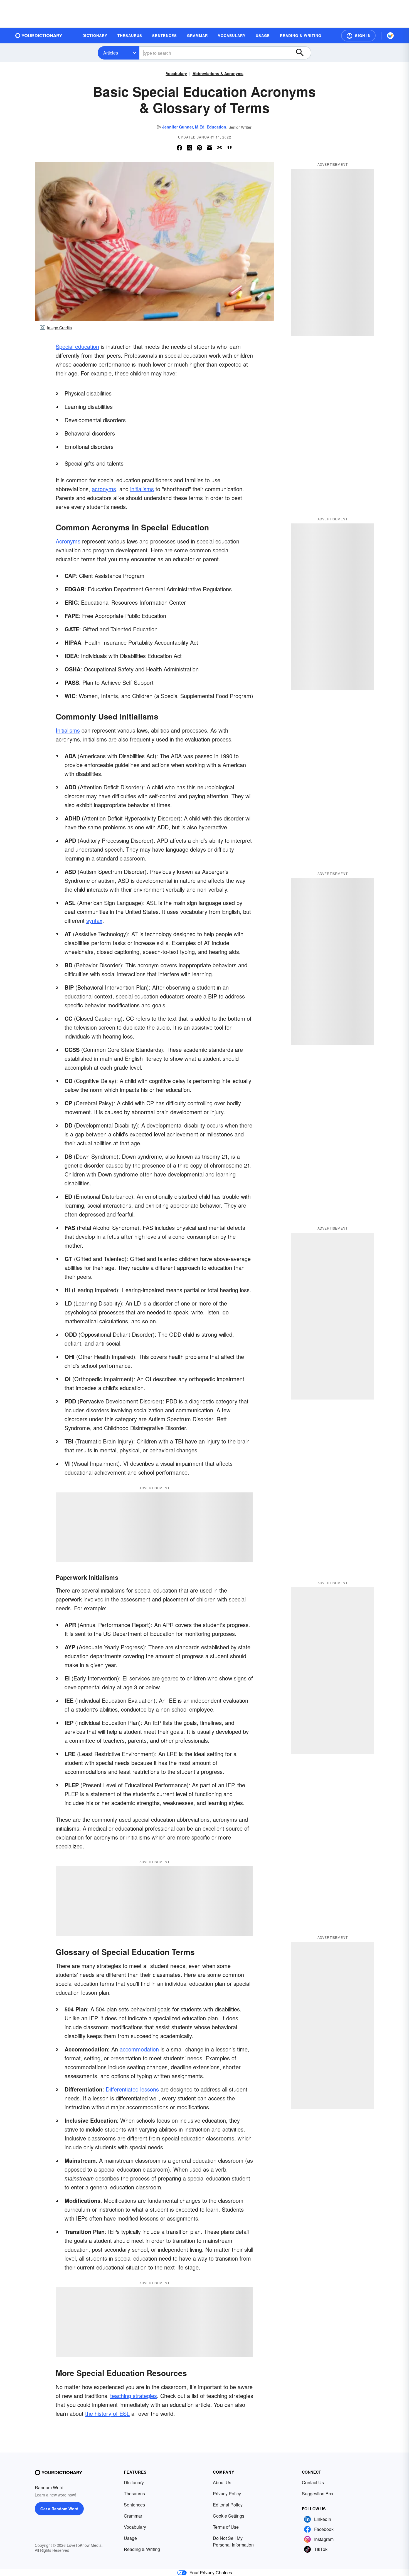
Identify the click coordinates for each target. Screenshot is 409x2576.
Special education (77, 346)
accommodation (139, 2049)
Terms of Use (226, 2527)
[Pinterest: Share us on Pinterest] (199, 148)
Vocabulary (176, 73)
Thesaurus (134, 2494)
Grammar (133, 2516)
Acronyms (68, 541)
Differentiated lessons (132, 2089)
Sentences (134, 2505)
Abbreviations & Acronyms (218, 73)
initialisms (142, 489)
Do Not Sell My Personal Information (233, 2541)
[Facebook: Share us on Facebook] (179, 148)
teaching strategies (134, 2396)
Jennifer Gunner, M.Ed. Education (194, 127)
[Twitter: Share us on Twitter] (189, 148)
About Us (222, 2482)
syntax (94, 920)
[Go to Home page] (39, 36)
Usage (130, 2538)
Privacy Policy (227, 2494)
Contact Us (313, 2482)
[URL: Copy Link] (220, 148)
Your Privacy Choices (211, 2573)
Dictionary (134, 2482)
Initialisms (68, 730)
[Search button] (302, 53)
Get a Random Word (59, 2509)
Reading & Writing (142, 2549)
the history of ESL (107, 2413)
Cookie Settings (229, 2516)
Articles (111, 53)
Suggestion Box (318, 2494)
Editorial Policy (228, 2505)
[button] (358, 36)
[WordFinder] (390, 36)
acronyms (104, 489)
